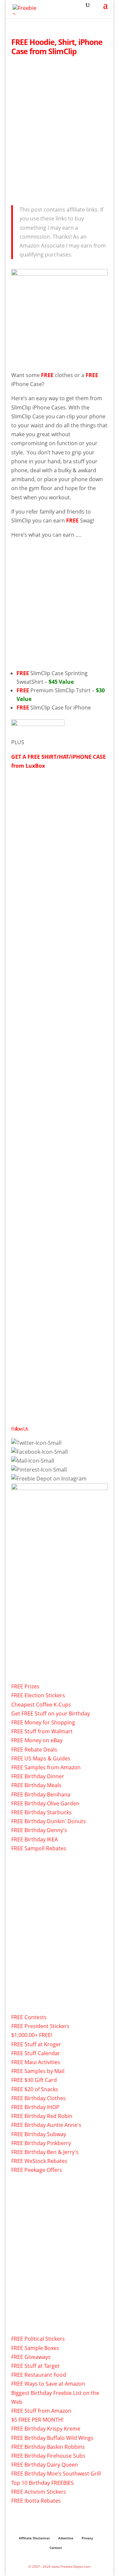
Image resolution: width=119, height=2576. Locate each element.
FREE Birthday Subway (39, 2134)
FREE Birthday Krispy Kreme (46, 2429)
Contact (56, 2548)
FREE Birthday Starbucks (41, 1812)
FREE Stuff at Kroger (36, 2044)
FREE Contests (29, 2017)
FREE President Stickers (40, 2026)
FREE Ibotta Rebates (36, 2501)
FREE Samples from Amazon (46, 1767)
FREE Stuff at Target (35, 2366)
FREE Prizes (25, 1686)
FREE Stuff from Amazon (41, 2411)
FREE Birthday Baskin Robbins (48, 2447)
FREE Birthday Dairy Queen (45, 2465)
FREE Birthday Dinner (38, 1776)
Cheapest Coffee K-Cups (41, 1705)
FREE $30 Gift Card (34, 2080)
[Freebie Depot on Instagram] (49, 1479)
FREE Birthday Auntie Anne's (46, 2125)
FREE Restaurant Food (39, 2375)
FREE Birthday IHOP (35, 2107)
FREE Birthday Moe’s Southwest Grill (56, 2474)
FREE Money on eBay (37, 1740)
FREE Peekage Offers (37, 2170)
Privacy (87, 2538)
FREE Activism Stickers (39, 2492)
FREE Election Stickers (38, 1695)
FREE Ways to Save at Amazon (48, 2384)
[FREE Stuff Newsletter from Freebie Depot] (33, 1461)
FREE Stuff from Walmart (42, 1731)
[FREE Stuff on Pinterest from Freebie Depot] (39, 1470)
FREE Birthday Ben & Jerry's (45, 2152)
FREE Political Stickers (38, 2339)
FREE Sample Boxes (35, 2348)
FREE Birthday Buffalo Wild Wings (52, 2438)
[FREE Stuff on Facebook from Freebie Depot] (40, 1452)
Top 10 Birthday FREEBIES (42, 2483)
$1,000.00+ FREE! (32, 2035)
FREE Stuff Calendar (36, 2053)
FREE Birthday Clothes (39, 2098)
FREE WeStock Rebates (39, 2161)
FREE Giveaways (31, 2357)
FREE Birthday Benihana (41, 1794)
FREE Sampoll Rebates (39, 1848)
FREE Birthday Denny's (39, 1830)
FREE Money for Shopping (43, 1722)
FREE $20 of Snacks (35, 2089)
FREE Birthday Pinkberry (41, 2143)
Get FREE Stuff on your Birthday (51, 1713)
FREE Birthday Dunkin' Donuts (49, 1821)
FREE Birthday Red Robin (42, 2116)
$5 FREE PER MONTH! (37, 2420)
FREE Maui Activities (36, 2062)
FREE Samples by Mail (38, 2071)
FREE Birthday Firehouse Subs (48, 2456)
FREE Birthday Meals (36, 1785)
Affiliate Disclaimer (34, 2538)
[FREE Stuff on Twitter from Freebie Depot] (36, 1443)
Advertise (66, 2538)
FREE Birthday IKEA (35, 1839)
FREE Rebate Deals (34, 1749)
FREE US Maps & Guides (41, 1758)
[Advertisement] (59, 129)
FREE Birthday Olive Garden (45, 1803)
